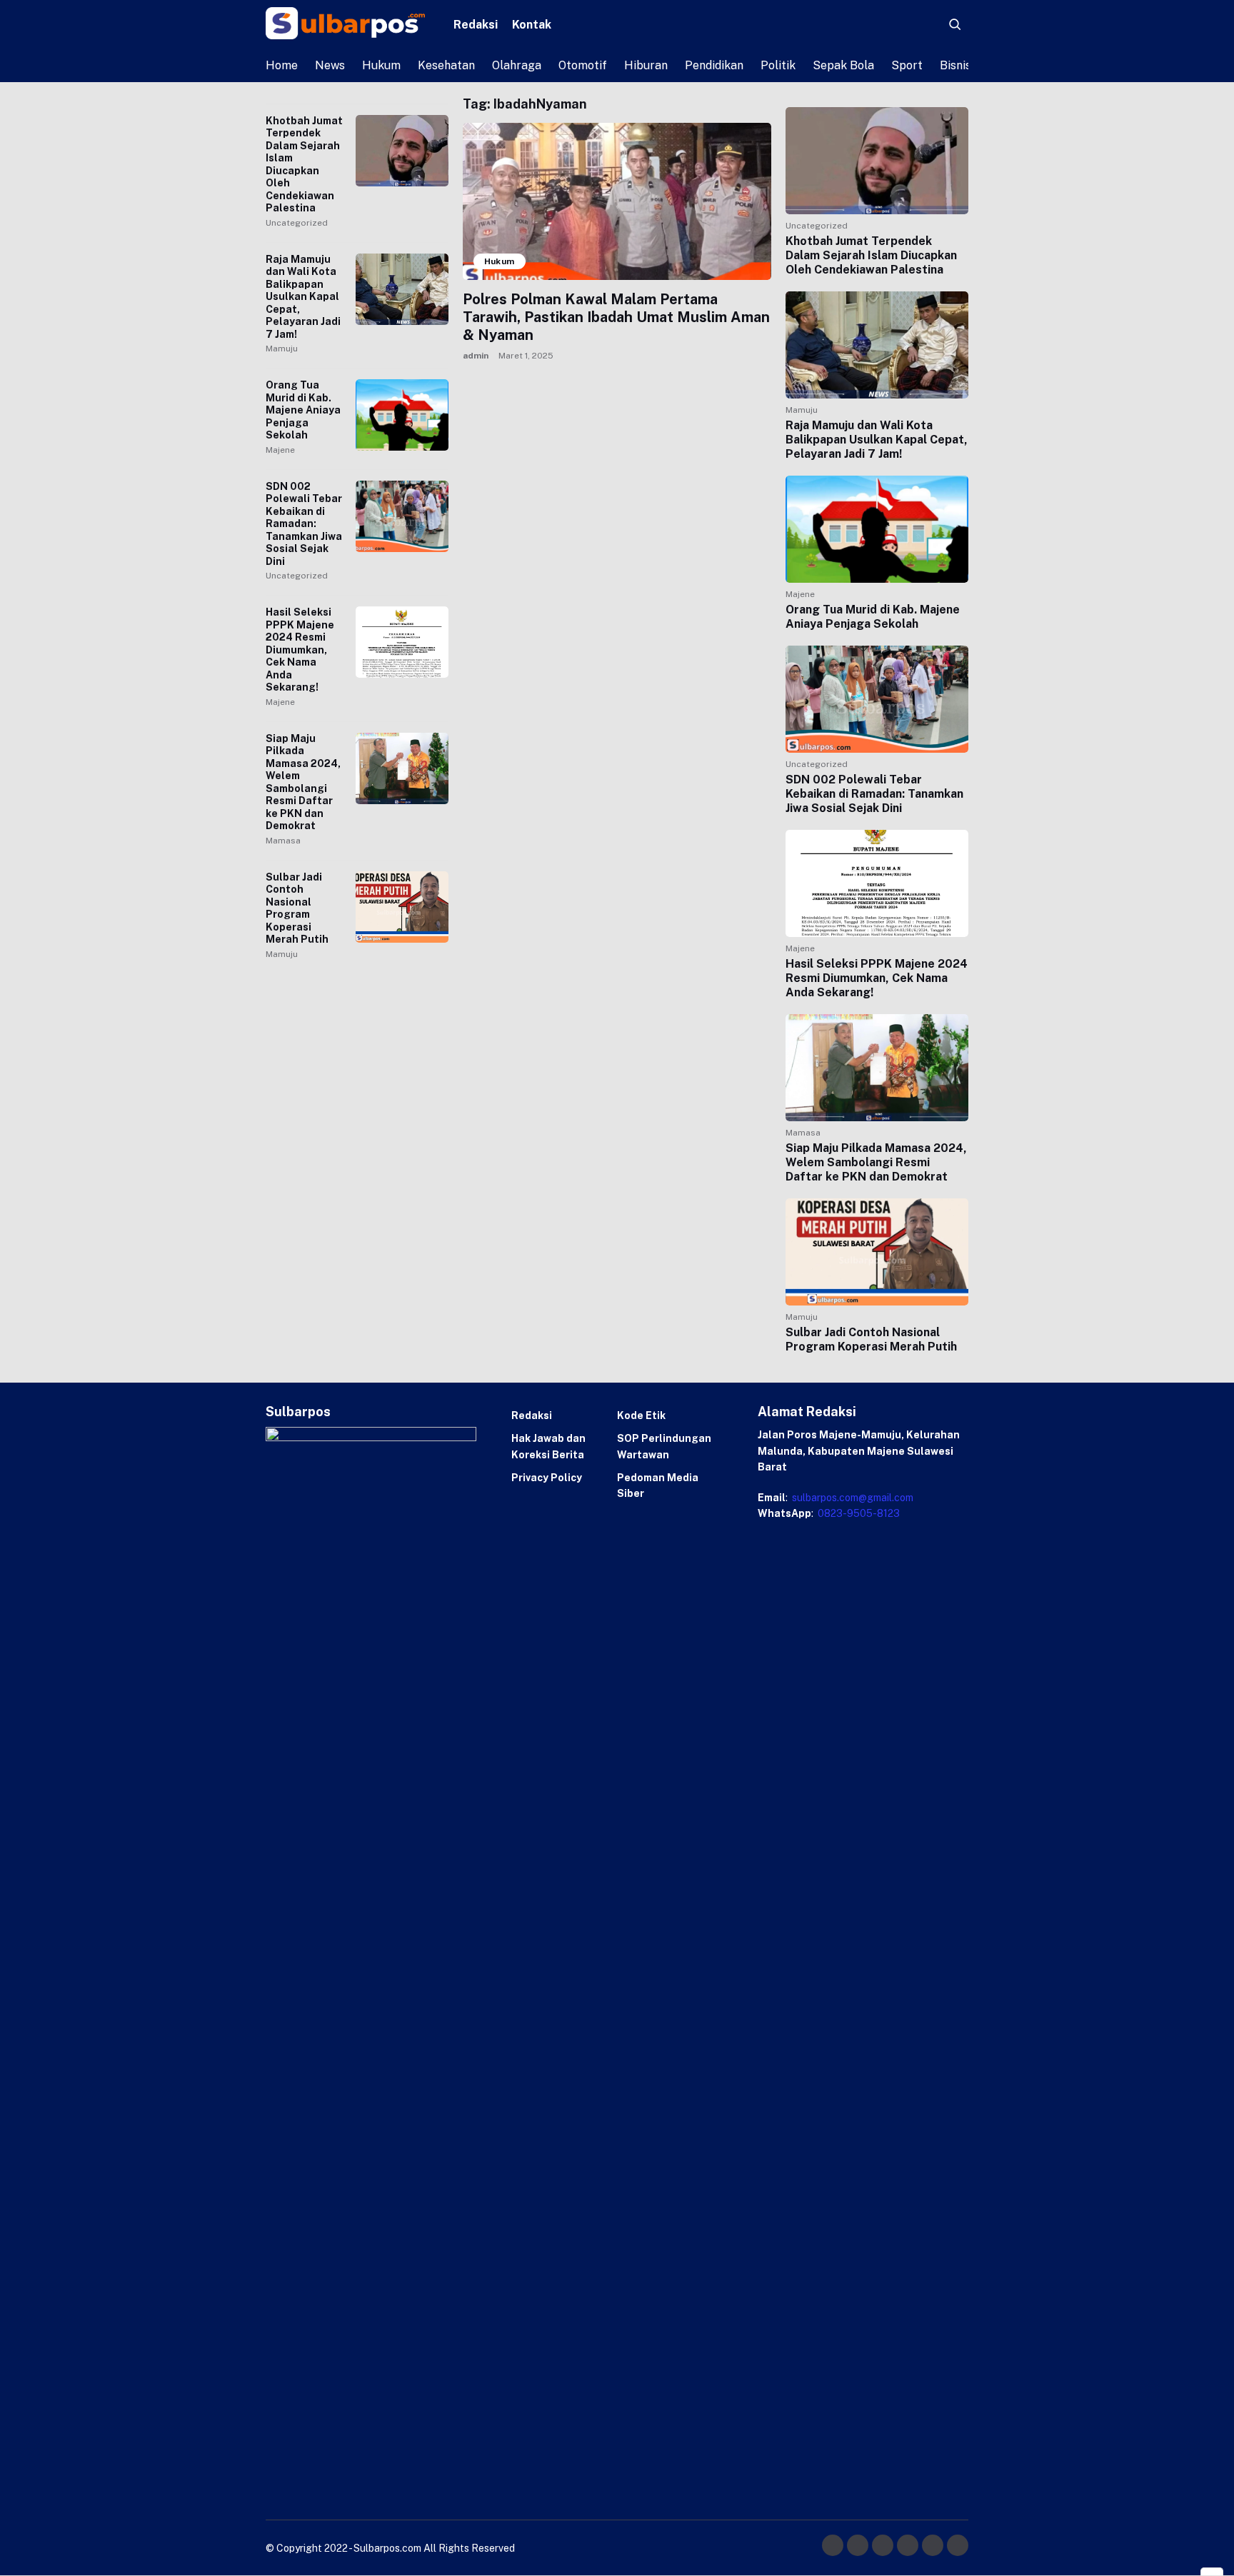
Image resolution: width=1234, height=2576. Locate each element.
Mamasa (283, 841)
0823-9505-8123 (858, 1513)
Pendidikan (714, 65)
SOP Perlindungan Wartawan (664, 1446)
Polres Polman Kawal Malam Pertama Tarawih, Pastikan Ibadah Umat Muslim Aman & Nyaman (616, 317)
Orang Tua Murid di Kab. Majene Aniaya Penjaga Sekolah (303, 410)
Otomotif (583, 65)
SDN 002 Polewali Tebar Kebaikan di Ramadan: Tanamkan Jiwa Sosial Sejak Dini (304, 524)
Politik (778, 65)
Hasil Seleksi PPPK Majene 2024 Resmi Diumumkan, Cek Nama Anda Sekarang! (300, 650)
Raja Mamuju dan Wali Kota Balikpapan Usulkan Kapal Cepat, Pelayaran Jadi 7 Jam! (303, 297)
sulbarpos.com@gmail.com (852, 1498)
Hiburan (646, 65)
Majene (280, 450)
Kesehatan (446, 65)
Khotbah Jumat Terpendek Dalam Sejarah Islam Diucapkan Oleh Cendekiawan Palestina (304, 165)
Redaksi (476, 25)
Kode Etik (641, 1415)
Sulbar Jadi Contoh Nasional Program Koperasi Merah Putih (297, 908)
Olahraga (517, 65)
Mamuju (282, 349)
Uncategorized (297, 223)
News (330, 65)
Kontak (532, 25)
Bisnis (955, 65)
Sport (907, 65)
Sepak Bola (843, 65)
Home (282, 65)
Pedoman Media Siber (658, 1485)
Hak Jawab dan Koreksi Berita (548, 1446)
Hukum (381, 65)
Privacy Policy (547, 1478)
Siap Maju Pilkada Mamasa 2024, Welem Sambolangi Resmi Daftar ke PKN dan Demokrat (303, 782)
